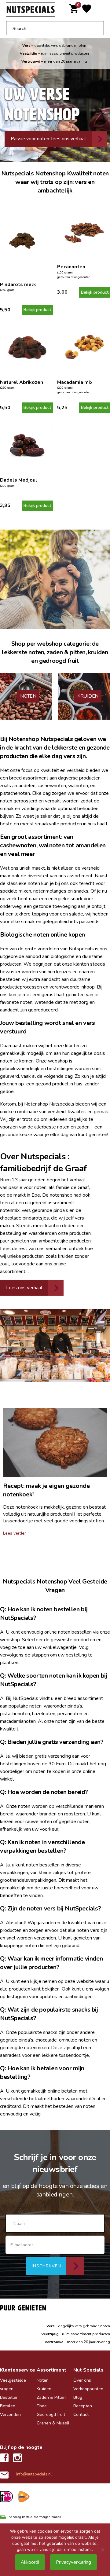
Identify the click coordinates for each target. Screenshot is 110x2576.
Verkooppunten (88, 2389)
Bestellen (9, 2397)
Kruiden (44, 2389)
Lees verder (15, 1533)
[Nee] (102, 2550)
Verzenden (10, 2415)
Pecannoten (71, 267)
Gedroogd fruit (51, 2415)
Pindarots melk (18, 284)
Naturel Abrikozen (22, 382)
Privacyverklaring (73, 2562)
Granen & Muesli (53, 2423)
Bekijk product (37, 310)
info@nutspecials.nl (34, 2474)
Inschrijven (46, 2266)
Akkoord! (30, 2562)
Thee (42, 2406)
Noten (43, 2380)
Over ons (82, 2380)
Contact (81, 2415)
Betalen (8, 2406)
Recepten (83, 2406)
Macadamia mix (75, 382)
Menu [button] (101, 10)
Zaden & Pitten (51, 2397)
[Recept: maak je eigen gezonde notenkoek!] (55, 1443)
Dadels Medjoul (19, 480)
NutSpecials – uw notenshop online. (31, 10)
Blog (78, 2397)
